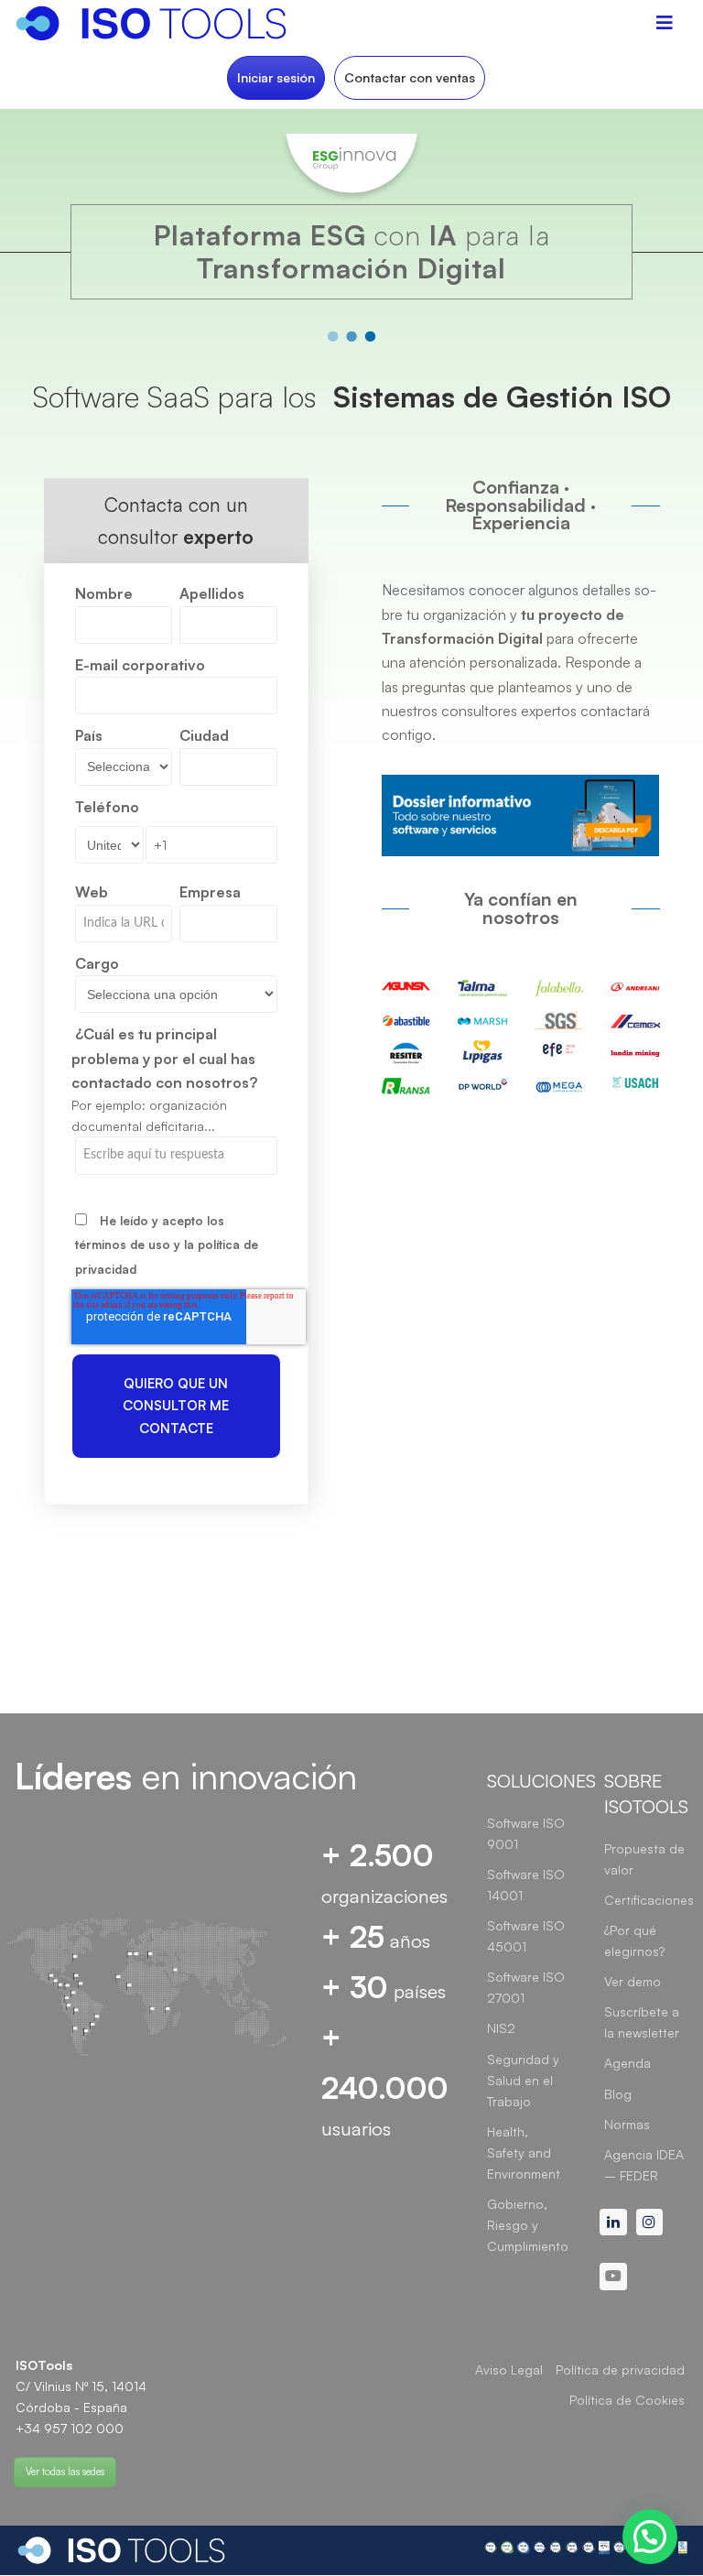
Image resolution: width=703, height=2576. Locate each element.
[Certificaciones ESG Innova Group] (586, 2550)
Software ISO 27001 (526, 1987)
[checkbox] (176, 1244)
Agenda (627, 2063)
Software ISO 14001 (526, 1885)
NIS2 (501, 2028)
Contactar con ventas (410, 77)
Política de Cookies (627, 2400)
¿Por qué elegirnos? (634, 1940)
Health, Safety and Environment (524, 2152)
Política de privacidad (620, 2369)
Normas (627, 2124)
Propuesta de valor (644, 1859)
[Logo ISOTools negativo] (121, 2550)
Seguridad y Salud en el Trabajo (523, 2080)
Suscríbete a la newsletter (642, 2022)
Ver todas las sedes (65, 2472)
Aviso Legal (509, 2369)
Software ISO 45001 (526, 1936)
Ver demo (633, 1981)
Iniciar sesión (276, 77)
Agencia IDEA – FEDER (644, 2165)
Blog (618, 2094)
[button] (650, 2537)
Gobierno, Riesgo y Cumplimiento (528, 2225)
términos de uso (123, 1245)
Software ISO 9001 (526, 1833)
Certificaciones (649, 1900)
